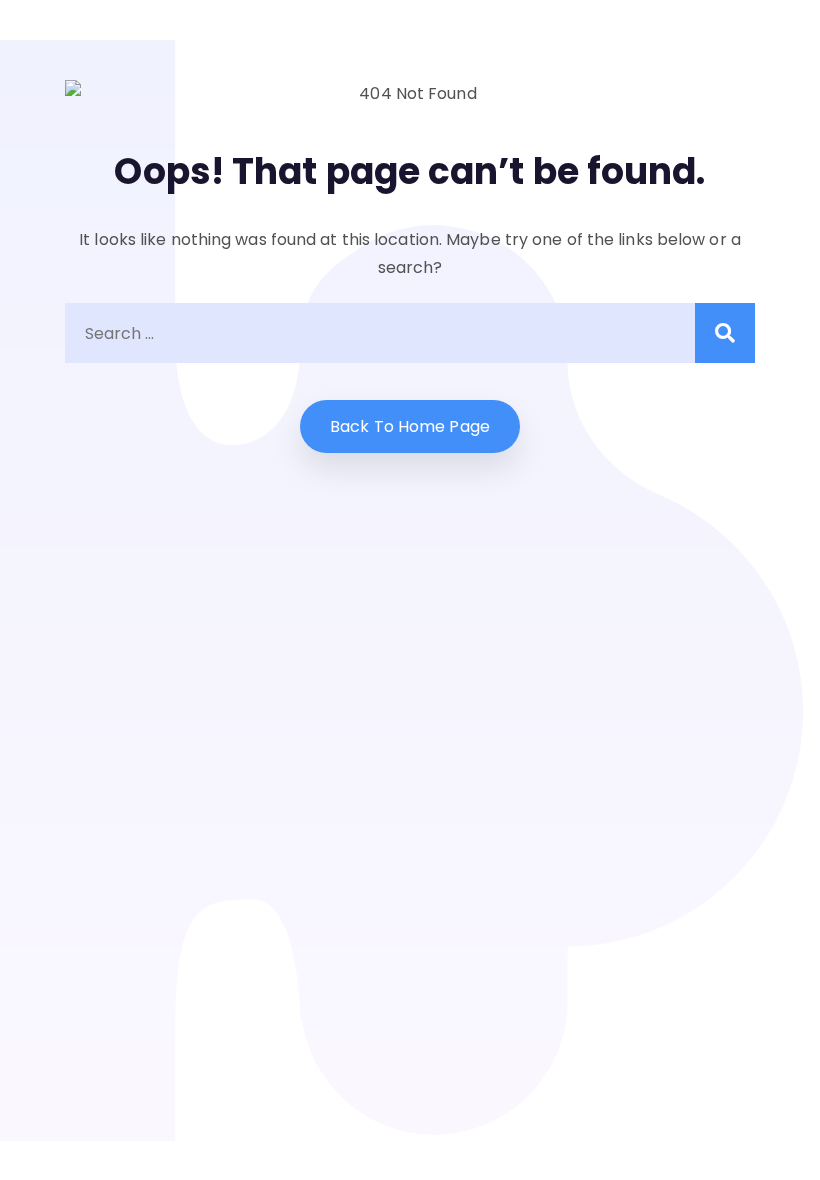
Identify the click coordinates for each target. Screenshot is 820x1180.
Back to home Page (410, 426)
